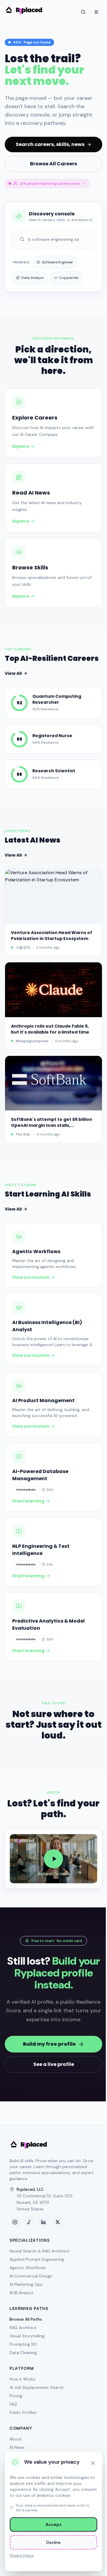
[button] (53, 1859)
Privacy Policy (22, 2555)
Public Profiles (23, 2412)
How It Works (22, 2379)
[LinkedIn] (43, 2222)
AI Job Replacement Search (37, 2387)
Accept (53, 2524)
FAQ (13, 2404)
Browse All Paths (26, 2319)
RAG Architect (23, 2328)
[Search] (83, 12)
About (16, 2439)
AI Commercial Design (31, 2276)
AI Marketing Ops (26, 2284)
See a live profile (54, 2064)
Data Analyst (33, 278)
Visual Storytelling (27, 2336)
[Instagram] (15, 2222)
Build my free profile (49, 2044)
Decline (53, 2542)
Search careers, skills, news (50, 144)
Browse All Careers (53, 164)
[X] (58, 2222)
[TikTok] (29, 2222)
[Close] (93, 2463)
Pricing (16, 2396)
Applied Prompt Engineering (37, 2259)
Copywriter (69, 278)
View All (13, 673)
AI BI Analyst (21, 2293)
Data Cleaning (23, 2353)
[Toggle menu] (96, 12)
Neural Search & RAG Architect (40, 2251)
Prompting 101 (23, 2344)
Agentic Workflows (28, 2268)
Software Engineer (58, 262)
